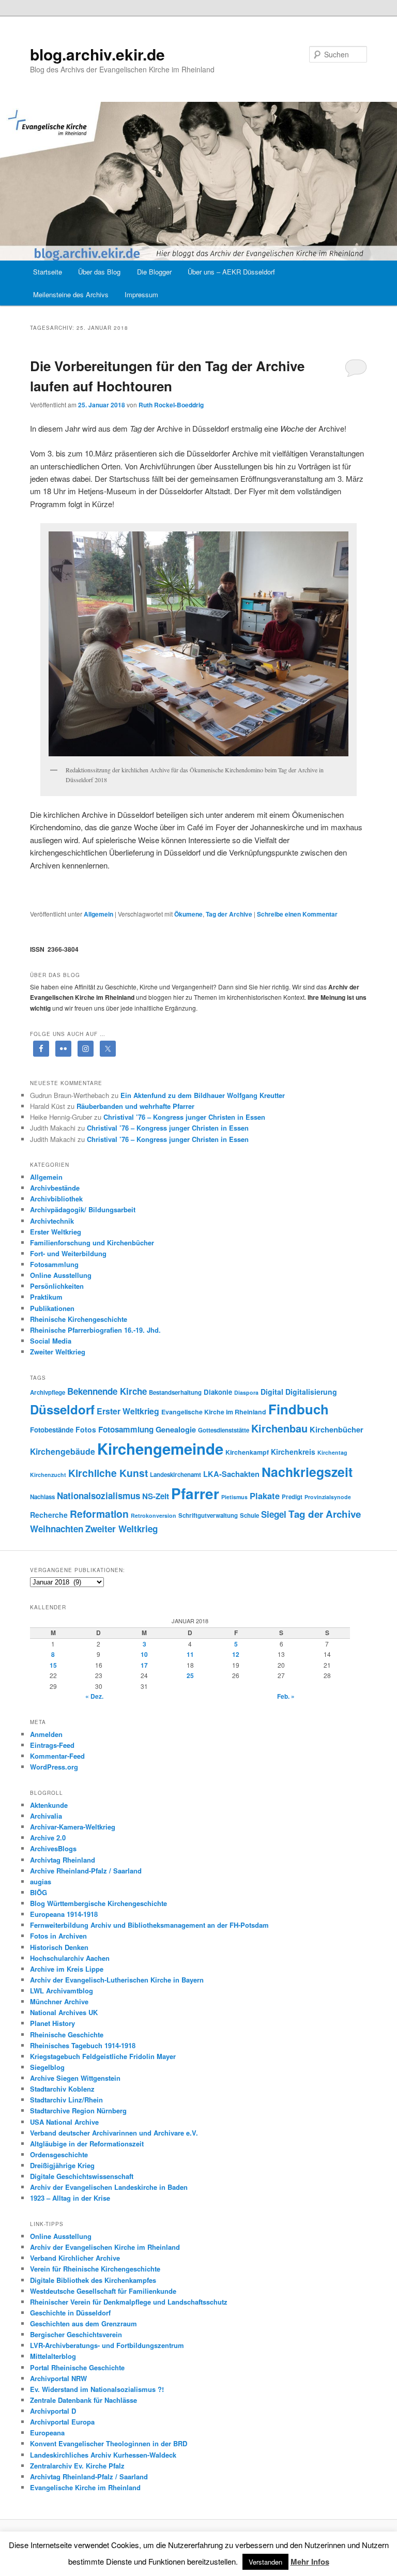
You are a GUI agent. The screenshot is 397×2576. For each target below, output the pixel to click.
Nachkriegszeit (307, 1472)
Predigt (292, 1497)
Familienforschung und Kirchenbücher (92, 1243)
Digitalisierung (311, 1392)
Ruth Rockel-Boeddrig (171, 405)
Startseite (48, 272)
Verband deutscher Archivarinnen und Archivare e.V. (114, 2133)
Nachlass (42, 1497)
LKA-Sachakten (231, 1474)
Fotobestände (52, 1430)
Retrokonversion (154, 1515)
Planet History (52, 2023)
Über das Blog (99, 272)
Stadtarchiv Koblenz (62, 2089)
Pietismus (234, 1497)
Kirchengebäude (63, 1451)
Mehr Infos (310, 2562)
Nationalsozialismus (98, 1496)
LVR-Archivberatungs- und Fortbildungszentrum (107, 2345)
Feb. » (286, 1696)
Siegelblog (47, 2067)
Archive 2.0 (48, 1838)
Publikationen (52, 1308)
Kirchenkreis (293, 1452)
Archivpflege (48, 1392)
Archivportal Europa (62, 2422)
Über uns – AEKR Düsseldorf (231, 272)
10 (144, 1654)
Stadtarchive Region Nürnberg (78, 2110)
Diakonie (218, 1392)
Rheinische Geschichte (67, 2034)
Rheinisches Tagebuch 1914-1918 (83, 2045)
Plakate (265, 1496)
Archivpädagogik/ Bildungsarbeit (83, 1209)
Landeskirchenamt (175, 1475)
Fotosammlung (54, 1264)
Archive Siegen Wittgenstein (75, 2078)
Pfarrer (195, 1493)
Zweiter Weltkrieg (58, 1352)
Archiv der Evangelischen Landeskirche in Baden (109, 2187)
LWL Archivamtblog (62, 1991)
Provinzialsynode (328, 1497)
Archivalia (46, 1816)
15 (53, 1665)
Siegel (274, 1514)
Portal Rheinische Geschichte (77, 2367)
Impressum (141, 294)
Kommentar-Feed (57, 1756)
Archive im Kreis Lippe (67, 1969)
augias (41, 1881)
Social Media (51, 1341)
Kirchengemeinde (160, 1449)
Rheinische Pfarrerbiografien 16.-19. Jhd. (95, 1330)
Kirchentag (332, 1452)
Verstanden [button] (265, 2562)
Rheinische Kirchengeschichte (79, 1319)
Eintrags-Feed (52, 1745)
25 (190, 1675)
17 (144, 1665)
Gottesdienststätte (224, 1430)
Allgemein (98, 914)
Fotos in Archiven (58, 1936)
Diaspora (246, 1392)
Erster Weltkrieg (56, 1232)
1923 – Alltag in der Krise (70, 2198)
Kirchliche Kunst (108, 1473)
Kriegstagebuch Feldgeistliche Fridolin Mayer (103, 2056)
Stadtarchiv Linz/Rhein (66, 2100)
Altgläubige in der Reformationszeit (87, 2144)
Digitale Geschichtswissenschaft (82, 2176)
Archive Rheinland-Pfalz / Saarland (86, 1871)
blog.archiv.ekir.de (97, 54)
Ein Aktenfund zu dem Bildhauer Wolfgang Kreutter (203, 1095)
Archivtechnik (52, 1221)
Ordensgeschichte (59, 2154)
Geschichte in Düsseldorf (70, 2313)
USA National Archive (64, 2122)
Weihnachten (57, 1529)
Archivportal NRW (58, 2378)
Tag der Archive (229, 914)
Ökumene (188, 914)
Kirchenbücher (337, 1429)
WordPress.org (54, 1767)
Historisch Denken (59, 1947)
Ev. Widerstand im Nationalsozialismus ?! (97, 2389)
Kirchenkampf (247, 1452)
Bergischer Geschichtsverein (76, 2334)
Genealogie (176, 1429)
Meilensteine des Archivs (71, 294)
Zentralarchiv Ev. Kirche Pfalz (77, 2466)
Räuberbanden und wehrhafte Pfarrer (135, 1106)
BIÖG (39, 1892)
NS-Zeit (156, 1496)
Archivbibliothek (56, 1199)
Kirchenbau (279, 1428)
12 (236, 1654)
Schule (249, 1515)
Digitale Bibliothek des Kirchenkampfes (93, 2280)
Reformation (99, 1514)
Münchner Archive (59, 2001)
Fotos (86, 1429)
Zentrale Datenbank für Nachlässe (83, 2400)
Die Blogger (154, 272)
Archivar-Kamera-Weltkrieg (73, 1827)
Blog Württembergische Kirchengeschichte (98, 1903)
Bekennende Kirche (107, 1391)
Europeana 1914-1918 (64, 1914)
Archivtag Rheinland (63, 1860)
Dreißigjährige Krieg (62, 2165)
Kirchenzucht (48, 1475)
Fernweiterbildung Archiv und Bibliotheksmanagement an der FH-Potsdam (149, 1925)
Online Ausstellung (61, 1275)
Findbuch (299, 1409)
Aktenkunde (49, 1805)
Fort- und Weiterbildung (68, 1253)
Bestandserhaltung (175, 1392)
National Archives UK (64, 2012)
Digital (272, 1392)
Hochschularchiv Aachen (70, 1958)
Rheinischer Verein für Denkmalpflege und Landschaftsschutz (129, 2302)
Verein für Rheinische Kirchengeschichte (95, 2269)
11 (190, 1654)
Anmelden (46, 1734)
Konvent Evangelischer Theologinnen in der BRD (109, 2443)
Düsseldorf (62, 1409)
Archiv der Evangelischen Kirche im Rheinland (105, 2247)
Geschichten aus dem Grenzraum (83, 2323)
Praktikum (46, 1297)
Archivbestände (55, 1188)
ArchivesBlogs (53, 1848)
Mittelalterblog (53, 2356)
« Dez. (94, 1696)
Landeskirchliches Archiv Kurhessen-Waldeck (103, 2455)
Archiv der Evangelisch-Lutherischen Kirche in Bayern (117, 1980)
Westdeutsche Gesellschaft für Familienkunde (103, 2291)
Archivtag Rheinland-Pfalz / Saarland (89, 2476)
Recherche (49, 1515)
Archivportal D (53, 2411)
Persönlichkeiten (57, 1286)
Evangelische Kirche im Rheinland (214, 1412)
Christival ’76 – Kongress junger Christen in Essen (184, 1117)
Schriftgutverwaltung (208, 1515)
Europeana (47, 2433)
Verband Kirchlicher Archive (75, 2258)
